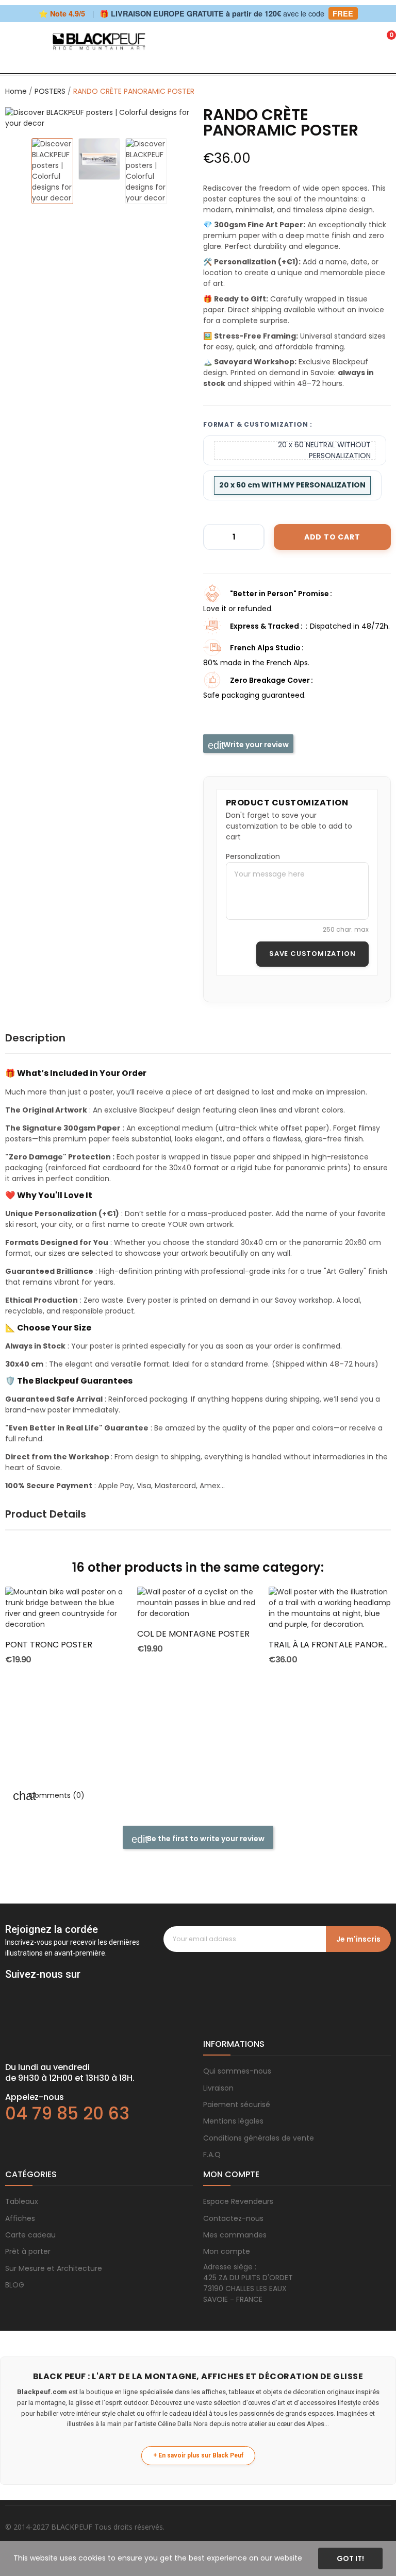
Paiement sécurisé (237, 2104)
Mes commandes (235, 2235)
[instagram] (31, 1989)
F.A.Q (212, 2154)
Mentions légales (233, 2121)
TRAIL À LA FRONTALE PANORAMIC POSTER (330, 1645)
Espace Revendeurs (238, 2201)
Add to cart (332, 537)
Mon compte (227, 2251)
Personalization (253, 856)
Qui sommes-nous (237, 2071)
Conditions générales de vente (259, 2138)
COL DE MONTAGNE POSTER (193, 1634)
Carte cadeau (30, 2235)
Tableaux (22, 2201)
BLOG (15, 2285)
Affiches (20, 2218)
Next (174, 118)
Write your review (255, 745)
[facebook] (10, 1989)
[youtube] (72, 1989)
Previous (24, 118)
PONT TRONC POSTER (49, 1645)
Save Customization (312, 954)
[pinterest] (52, 1989)
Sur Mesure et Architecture (54, 2268)
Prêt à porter (28, 2251)
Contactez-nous (233, 2218)
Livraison (218, 2088)
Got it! (350, 2558)
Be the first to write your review (205, 1839)
